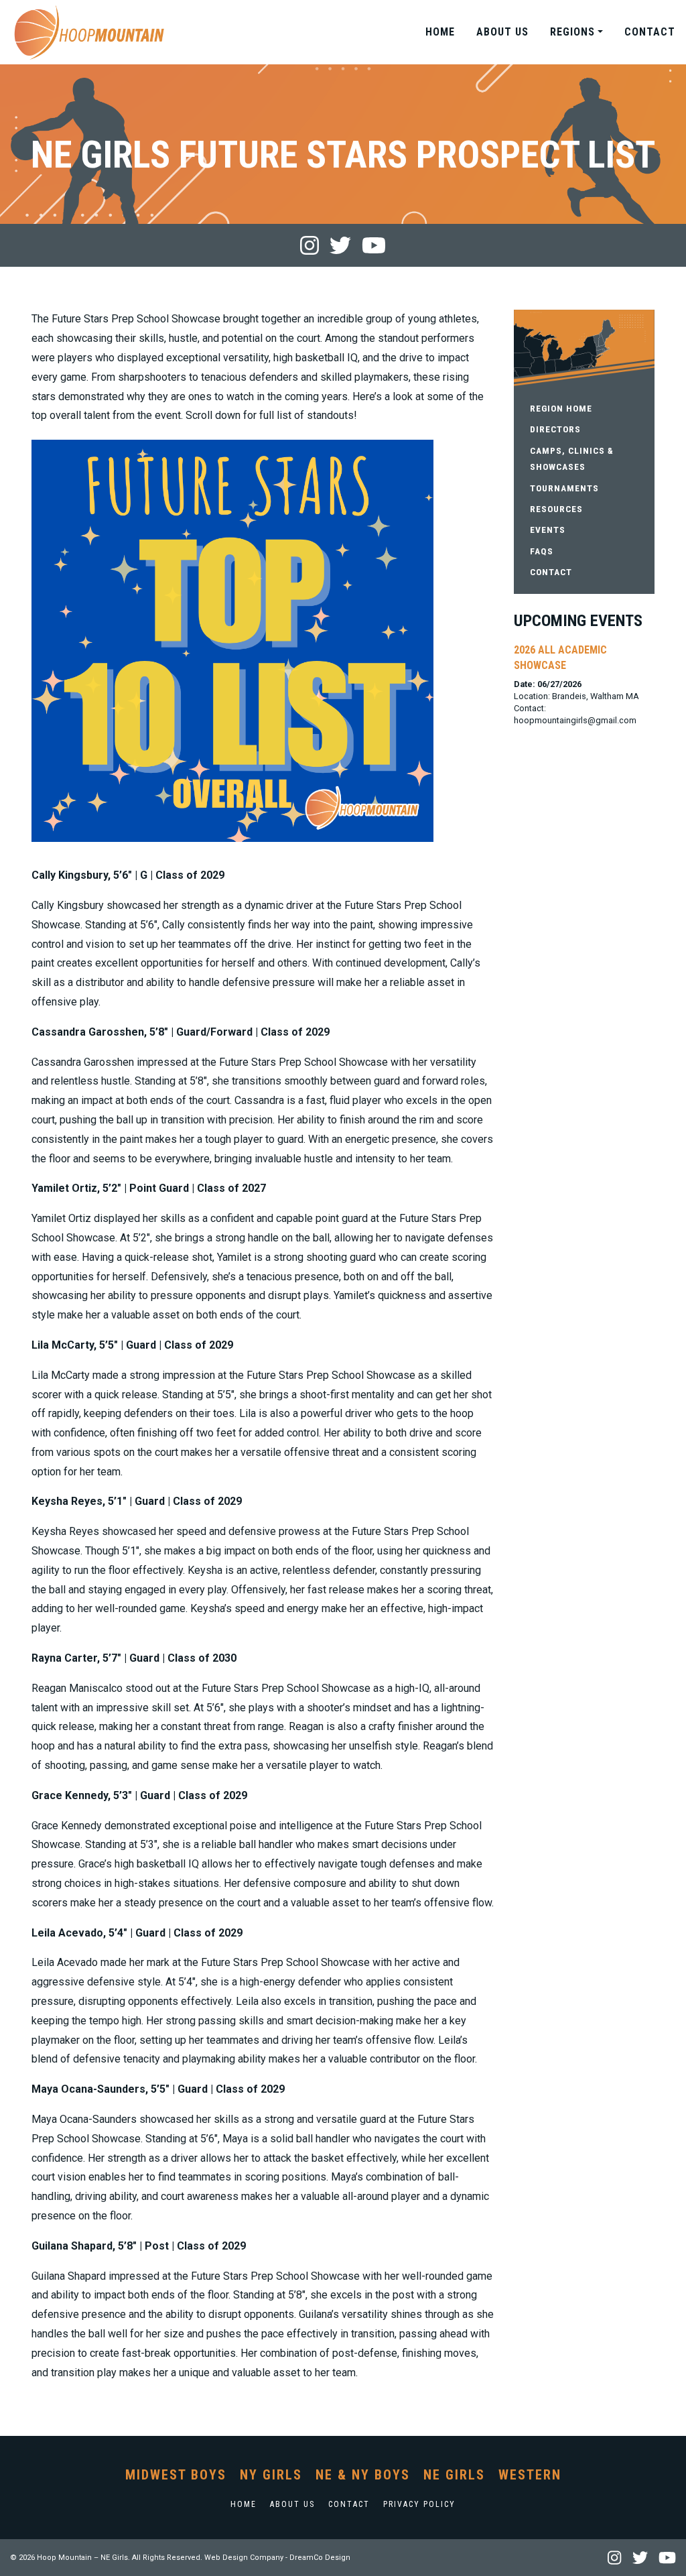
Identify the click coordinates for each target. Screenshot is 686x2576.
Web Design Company (244, 2558)
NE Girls (454, 2475)
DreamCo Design (320, 2558)
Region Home (561, 408)
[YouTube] (374, 245)
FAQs (542, 551)
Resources (556, 509)
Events (548, 530)
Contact (650, 32)
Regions (572, 32)
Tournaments (564, 488)
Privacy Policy (419, 2504)
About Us (502, 32)
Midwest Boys (176, 2475)
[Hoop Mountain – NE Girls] (89, 32)
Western (530, 2475)
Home (440, 32)
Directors (555, 429)
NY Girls (271, 2475)
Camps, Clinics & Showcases (572, 458)
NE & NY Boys (363, 2475)
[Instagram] (310, 245)
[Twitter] (340, 245)
